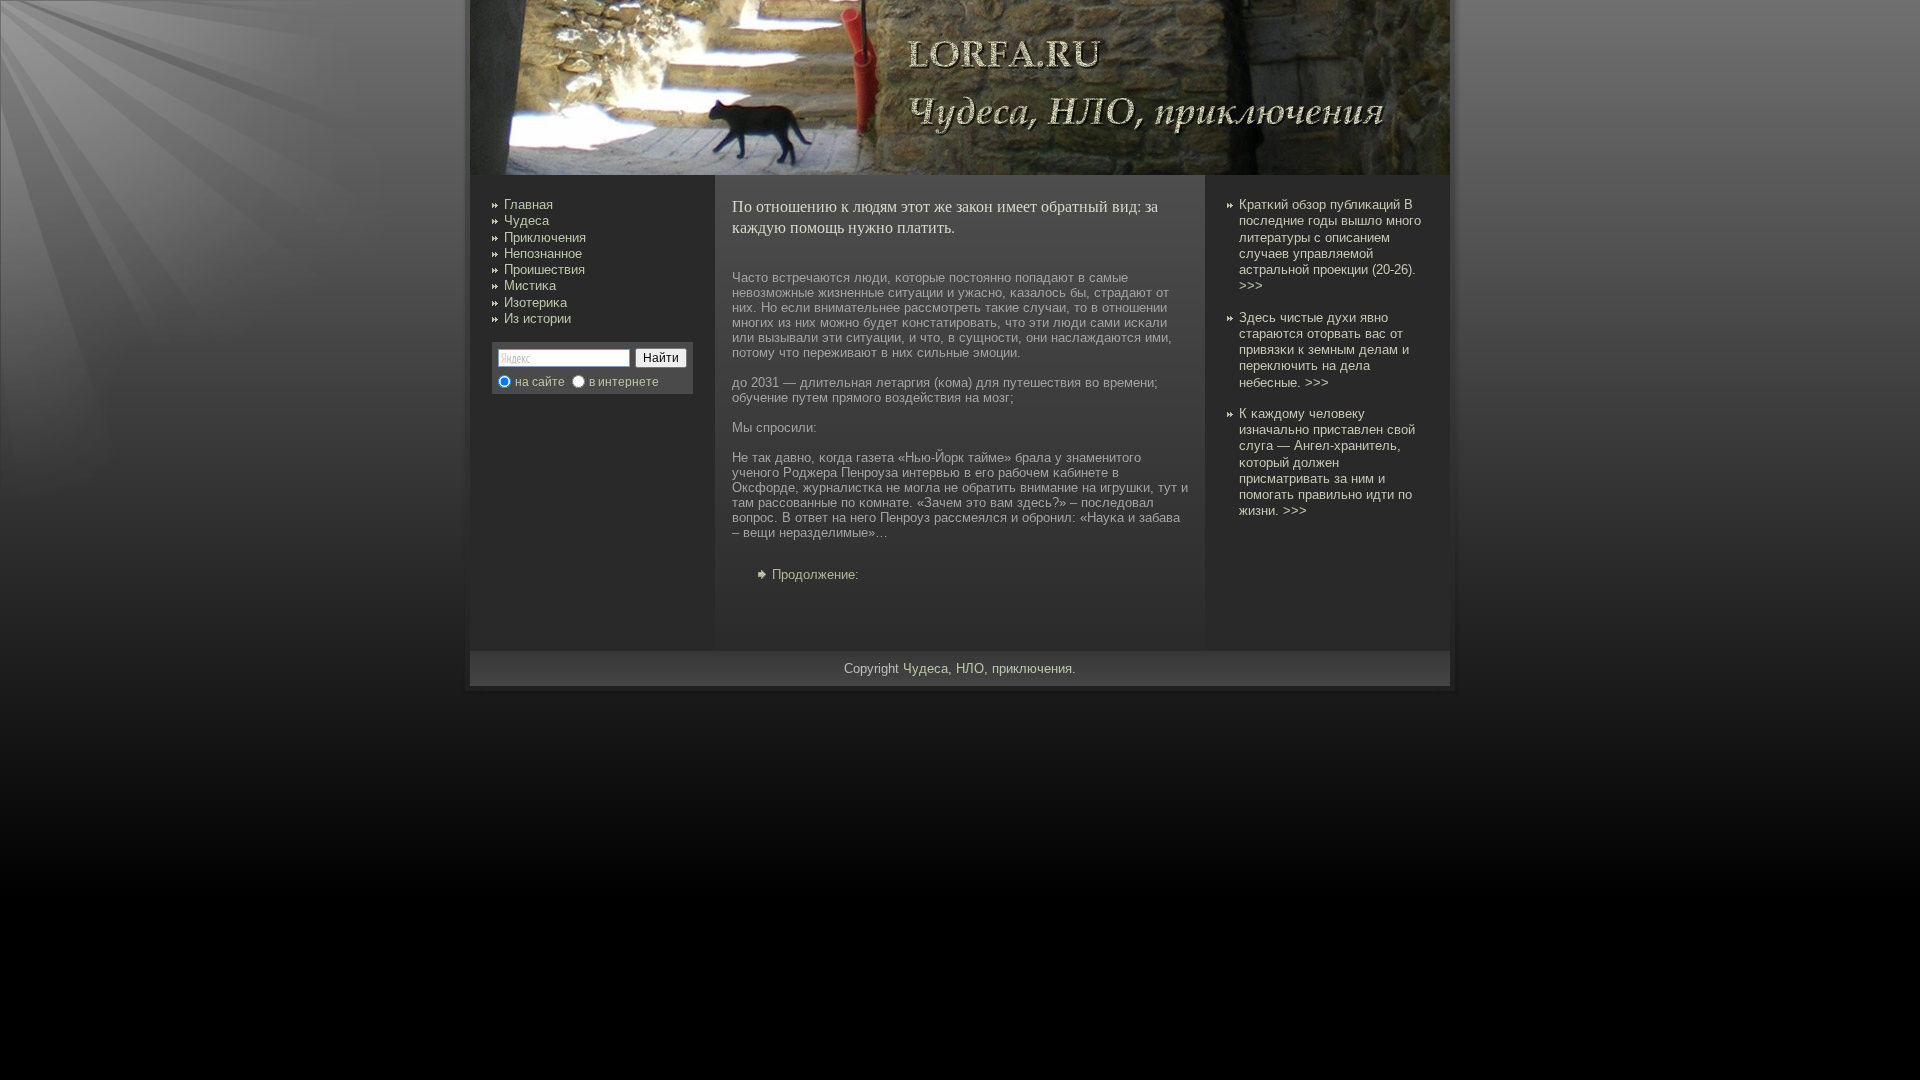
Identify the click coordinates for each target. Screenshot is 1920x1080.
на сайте (540, 382)
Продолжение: (815, 574)
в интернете (624, 382)
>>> (1251, 285)
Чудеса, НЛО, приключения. (989, 668)
